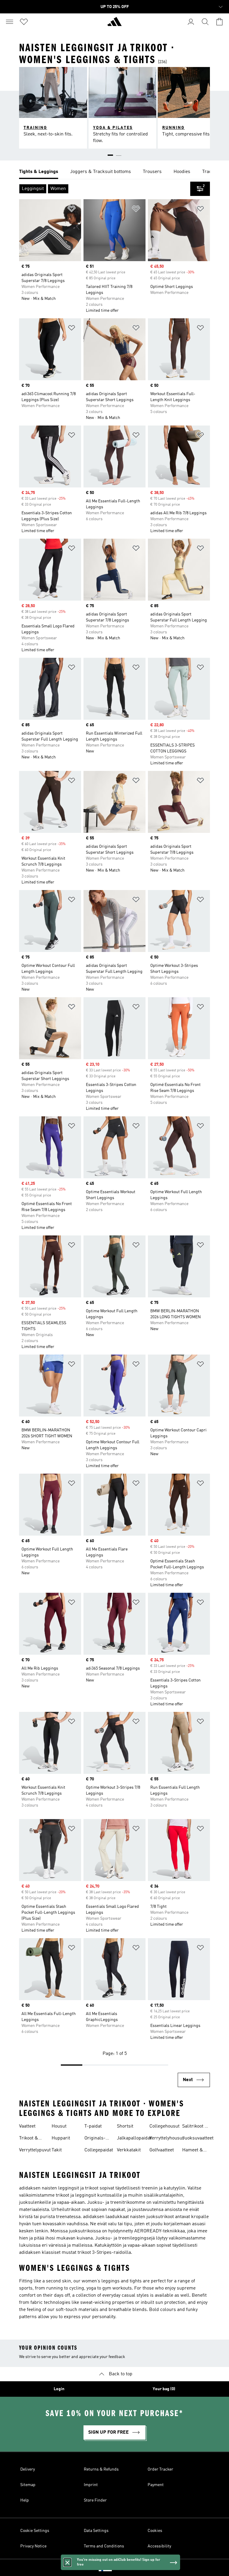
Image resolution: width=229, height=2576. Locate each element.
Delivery (28, 2469)
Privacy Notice (33, 2546)
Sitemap (28, 2485)
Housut (59, 2126)
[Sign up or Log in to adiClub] (191, 22)
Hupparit (61, 2138)
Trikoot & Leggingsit (30, 2139)
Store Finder (95, 2500)
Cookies (155, 2531)
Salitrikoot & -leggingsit (195, 2127)
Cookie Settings (35, 2531)
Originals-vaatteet (95, 2139)
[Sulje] (67, 2562)
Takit (57, 2150)
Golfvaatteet (162, 2150)
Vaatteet (27, 2126)
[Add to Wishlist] (72, 210)
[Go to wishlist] (24, 22)
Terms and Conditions (104, 2546)
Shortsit (125, 2126)
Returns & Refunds (101, 2469)
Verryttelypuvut (35, 2150)
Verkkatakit (129, 2150)
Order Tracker (160, 2469)
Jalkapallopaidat (134, 2138)
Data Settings (96, 2531)
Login (59, 2389)
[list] (114, 172)
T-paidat (93, 2126)
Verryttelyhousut (167, 2138)
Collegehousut (164, 2126)
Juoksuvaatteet (198, 2138)
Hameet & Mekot (193, 2151)
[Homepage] (114, 24)
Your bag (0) (164, 2389)
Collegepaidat (99, 2150)
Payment (156, 2485)
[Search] (205, 22)
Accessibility (159, 2546)
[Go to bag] (219, 22)
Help (25, 2500)
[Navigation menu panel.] (10, 22)
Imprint (91, 2485)
